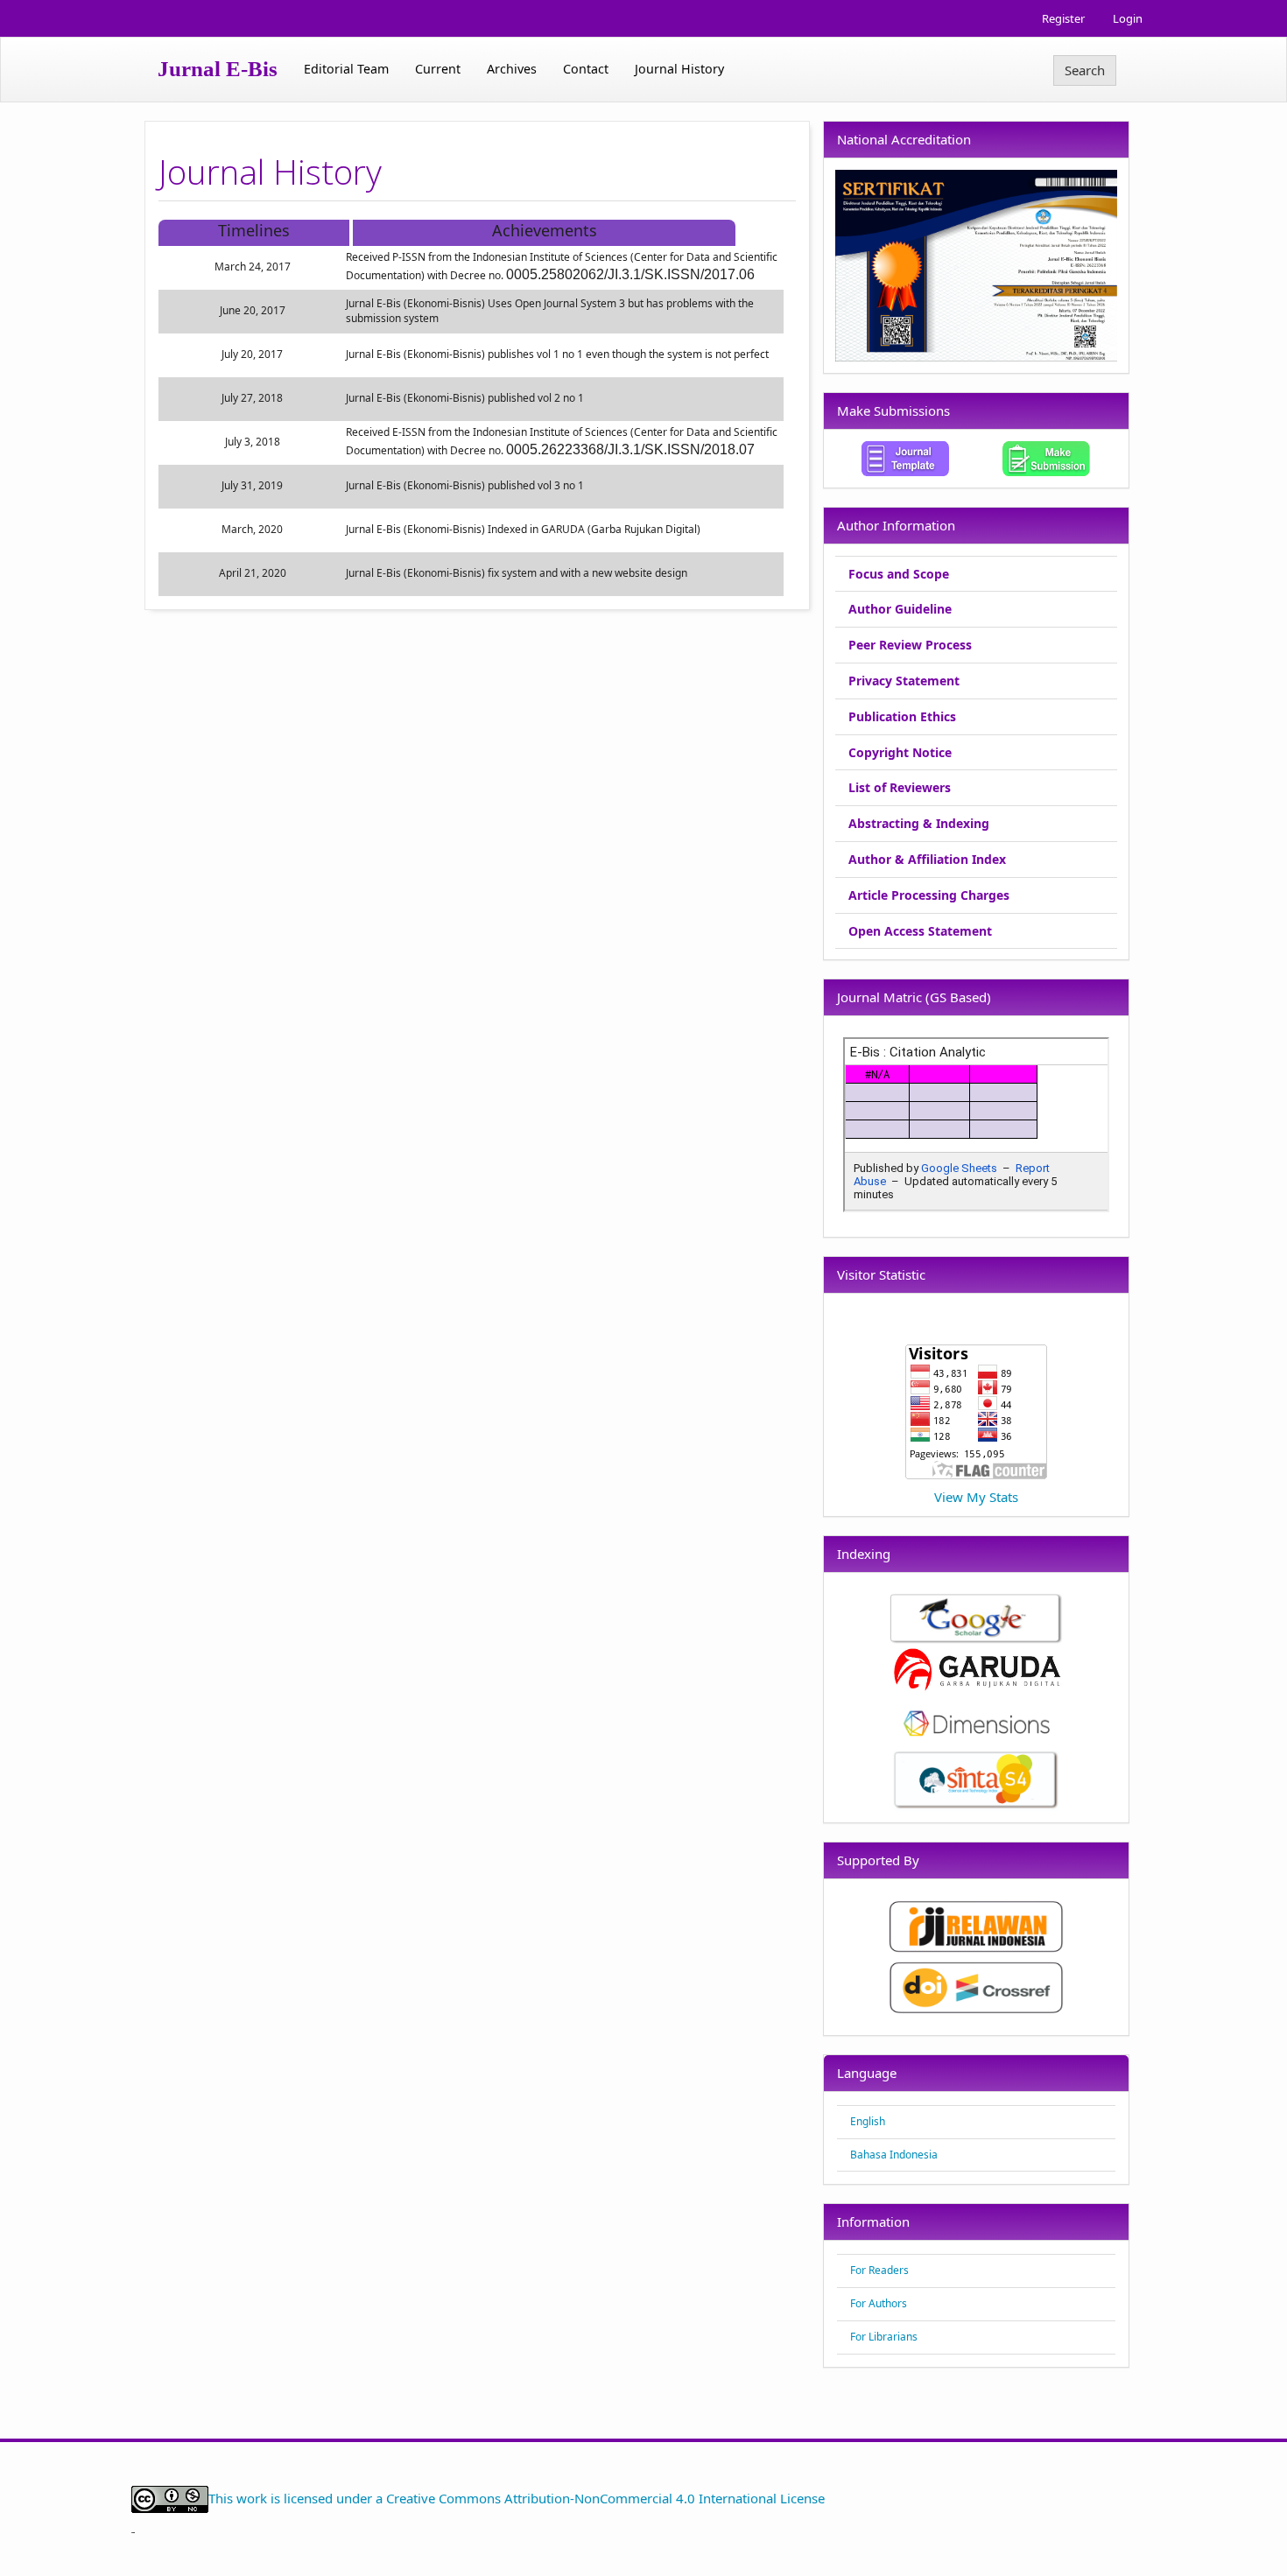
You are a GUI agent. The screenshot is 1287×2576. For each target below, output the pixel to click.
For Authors (879, 2303)
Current (438, 69)
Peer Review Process (910, 645)
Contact (586, 69)
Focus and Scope (899, 574)
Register (1063, 18)
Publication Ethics (902, 716)
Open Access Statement (920, 931)
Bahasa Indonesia (894, 2155)
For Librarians (884, 2337)
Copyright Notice (900, 752)
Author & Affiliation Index (927, 859)
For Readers (879, 2270)
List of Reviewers (900, 787)
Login (1128, 18)
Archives (512, 69)
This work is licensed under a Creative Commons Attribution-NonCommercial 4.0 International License (517, 2497)
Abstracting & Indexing (919, 823)
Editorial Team (346, 69)
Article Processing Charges (929, 895)
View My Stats (976, 1497)
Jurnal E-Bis (218, 69)
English (868, 2121)
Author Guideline (900, 609)
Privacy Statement (904, 681)
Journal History (679, 69)
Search (1085, 70)
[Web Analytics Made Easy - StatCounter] (133, 2530)
